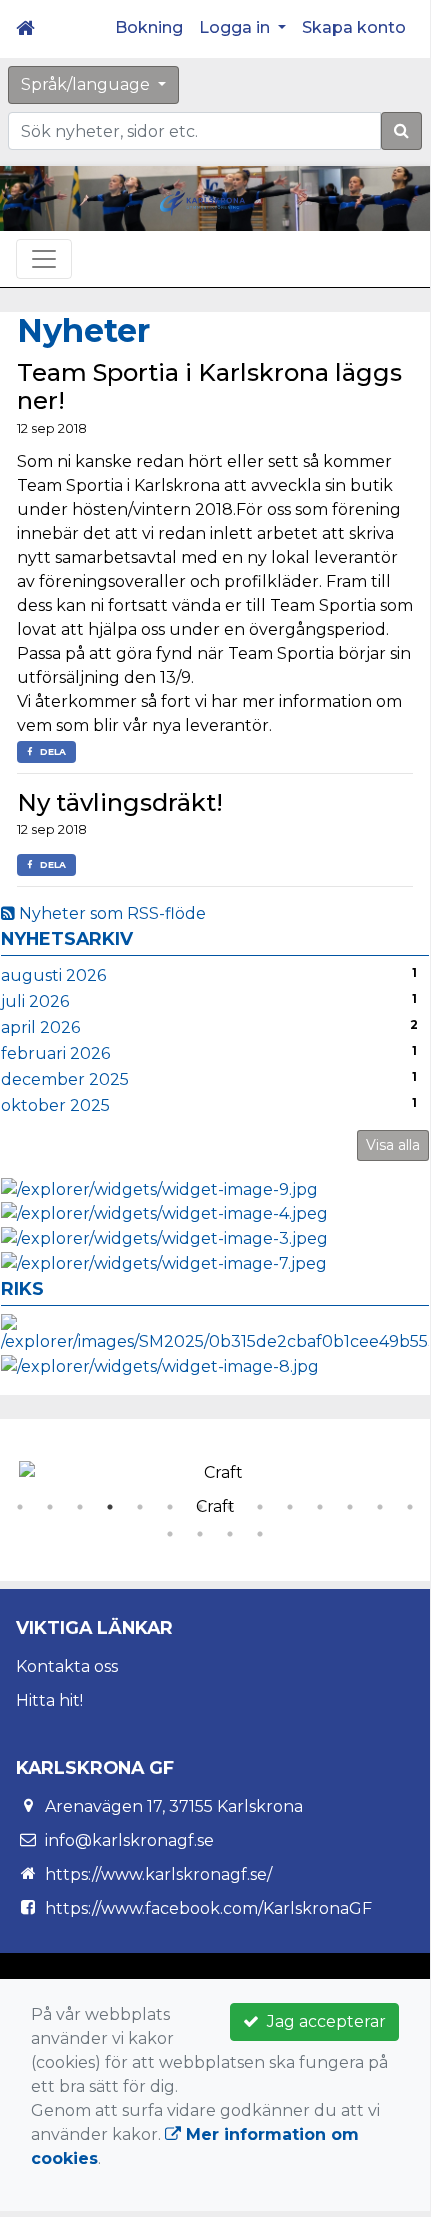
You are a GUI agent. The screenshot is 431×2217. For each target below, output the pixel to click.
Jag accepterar (322, 2021)
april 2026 (40, 1027)
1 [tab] (20, 1507)
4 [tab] (110, 1507)
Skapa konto (354, 27)
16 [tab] (200, 1534)
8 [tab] (230, 1507)
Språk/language (87, 84)
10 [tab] (290, 1507)
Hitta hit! (49, 1700)
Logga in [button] (236, 27)
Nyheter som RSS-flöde (110, 913)
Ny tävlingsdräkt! (120, 802)
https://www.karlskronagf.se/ (158, 1874)
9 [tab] (260, 1507)
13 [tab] (380, 1507)
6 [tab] (170, 1507)
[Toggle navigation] (44, 259)
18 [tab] (260, 1534)
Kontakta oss (67, 1666)
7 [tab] (200, 1507)
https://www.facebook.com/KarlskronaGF (208, 1908)
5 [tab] (140, 1507)
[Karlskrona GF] (202, 202)
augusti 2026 (53, 975)
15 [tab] (170, 1534)
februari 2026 (55, 1053)
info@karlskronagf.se (129, 1840)
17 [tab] (230, 1534)
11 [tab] (320, 1507)
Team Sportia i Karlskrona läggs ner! (209, 387)
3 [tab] (80, 1507)
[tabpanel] (215, 1485)
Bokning (149, 27)
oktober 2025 (55, 1105)
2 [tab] (50, 1507)
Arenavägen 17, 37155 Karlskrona (174, 1806)
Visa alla (393, 1145)
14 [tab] (410, 1507)
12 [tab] (350, 1507)
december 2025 (65, 1079)
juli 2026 (35, 1001)
